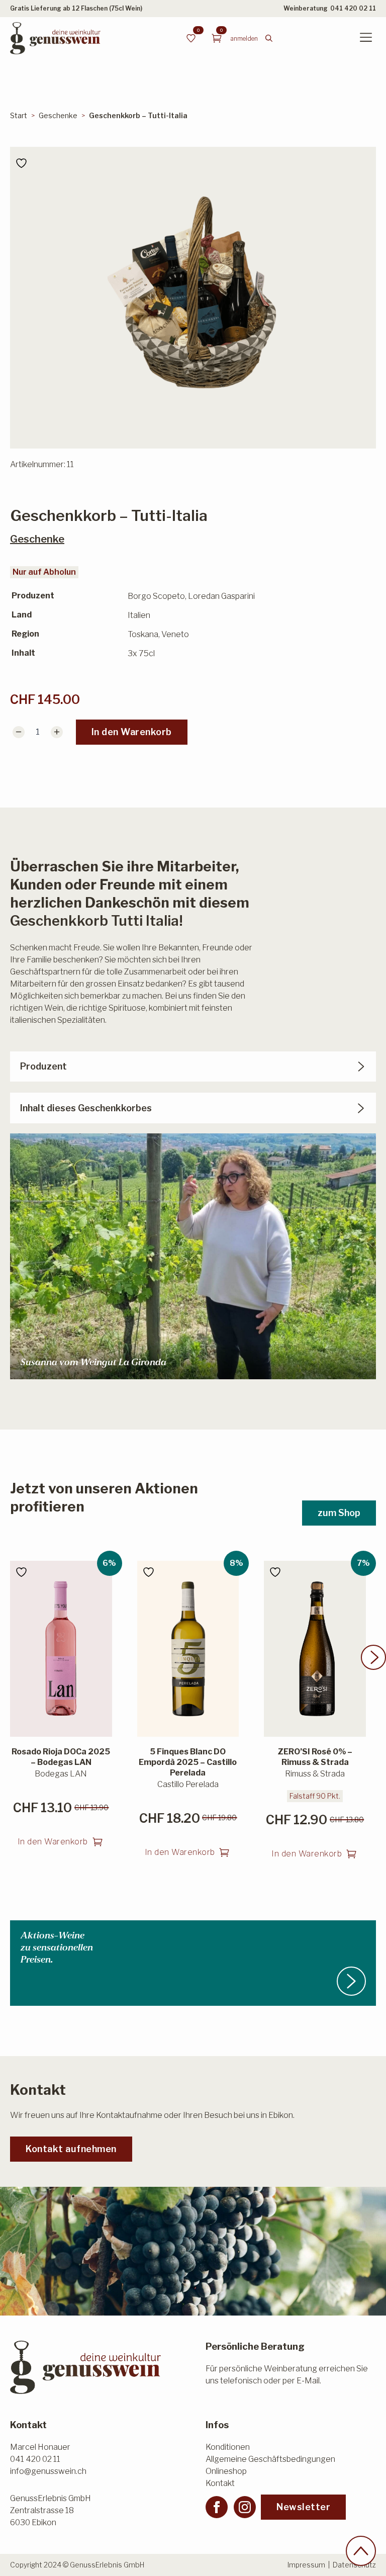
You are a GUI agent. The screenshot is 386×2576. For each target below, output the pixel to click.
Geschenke (58, 115)
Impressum (306, 2565)
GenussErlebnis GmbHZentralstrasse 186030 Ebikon (51, 2510)
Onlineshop (226, 2471)
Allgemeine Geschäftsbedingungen (270, 2459)
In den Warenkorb (132, 732)
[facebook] (217, 2507)
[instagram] (245, 2507)
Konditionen (228, 2447)
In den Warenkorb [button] (53, 1842)
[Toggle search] (269, 38)
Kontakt (220, 2483)
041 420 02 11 (353, 8)
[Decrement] (19, 732)
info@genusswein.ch (48, 2471)
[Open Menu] (366, 38)
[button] (373, 1657)
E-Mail (308, 2381)
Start (19, 115)
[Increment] (57, 732)
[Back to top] (361, 2551)
